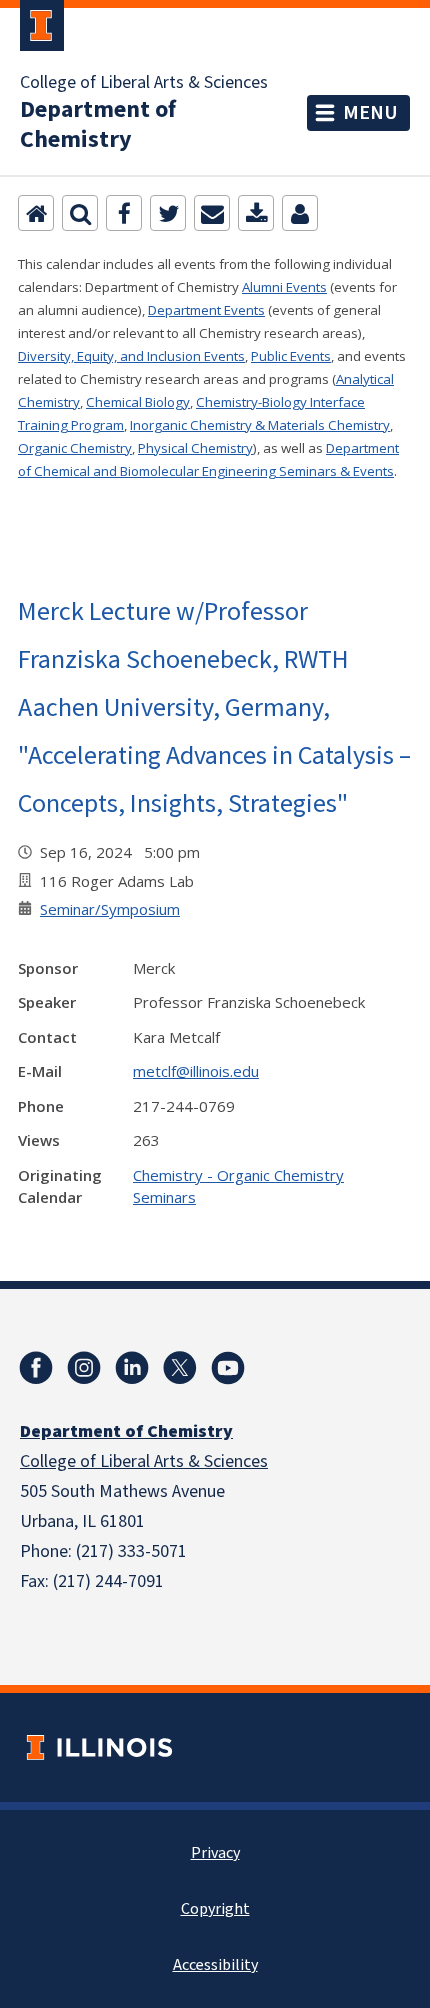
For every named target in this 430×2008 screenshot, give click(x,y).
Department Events (206, 310)
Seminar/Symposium (110, 909)
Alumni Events (284, 287)
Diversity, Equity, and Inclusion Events (131, 356)
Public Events (291, 356)
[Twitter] (168, 213)
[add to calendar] (256, 213)
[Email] (212, 213)
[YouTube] (228, 1368)
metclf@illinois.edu (196, 1071)
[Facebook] (124, 213)
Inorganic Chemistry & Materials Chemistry (260, 425)
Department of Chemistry (98, 125)
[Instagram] (84, 1368)
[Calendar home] (36, 213)
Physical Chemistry (195, 448)
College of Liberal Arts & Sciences (144, 83)
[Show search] (80, 213)
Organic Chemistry (75, 448)
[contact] (300, 213)
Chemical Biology (138, 402)
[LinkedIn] (132, 1368)
